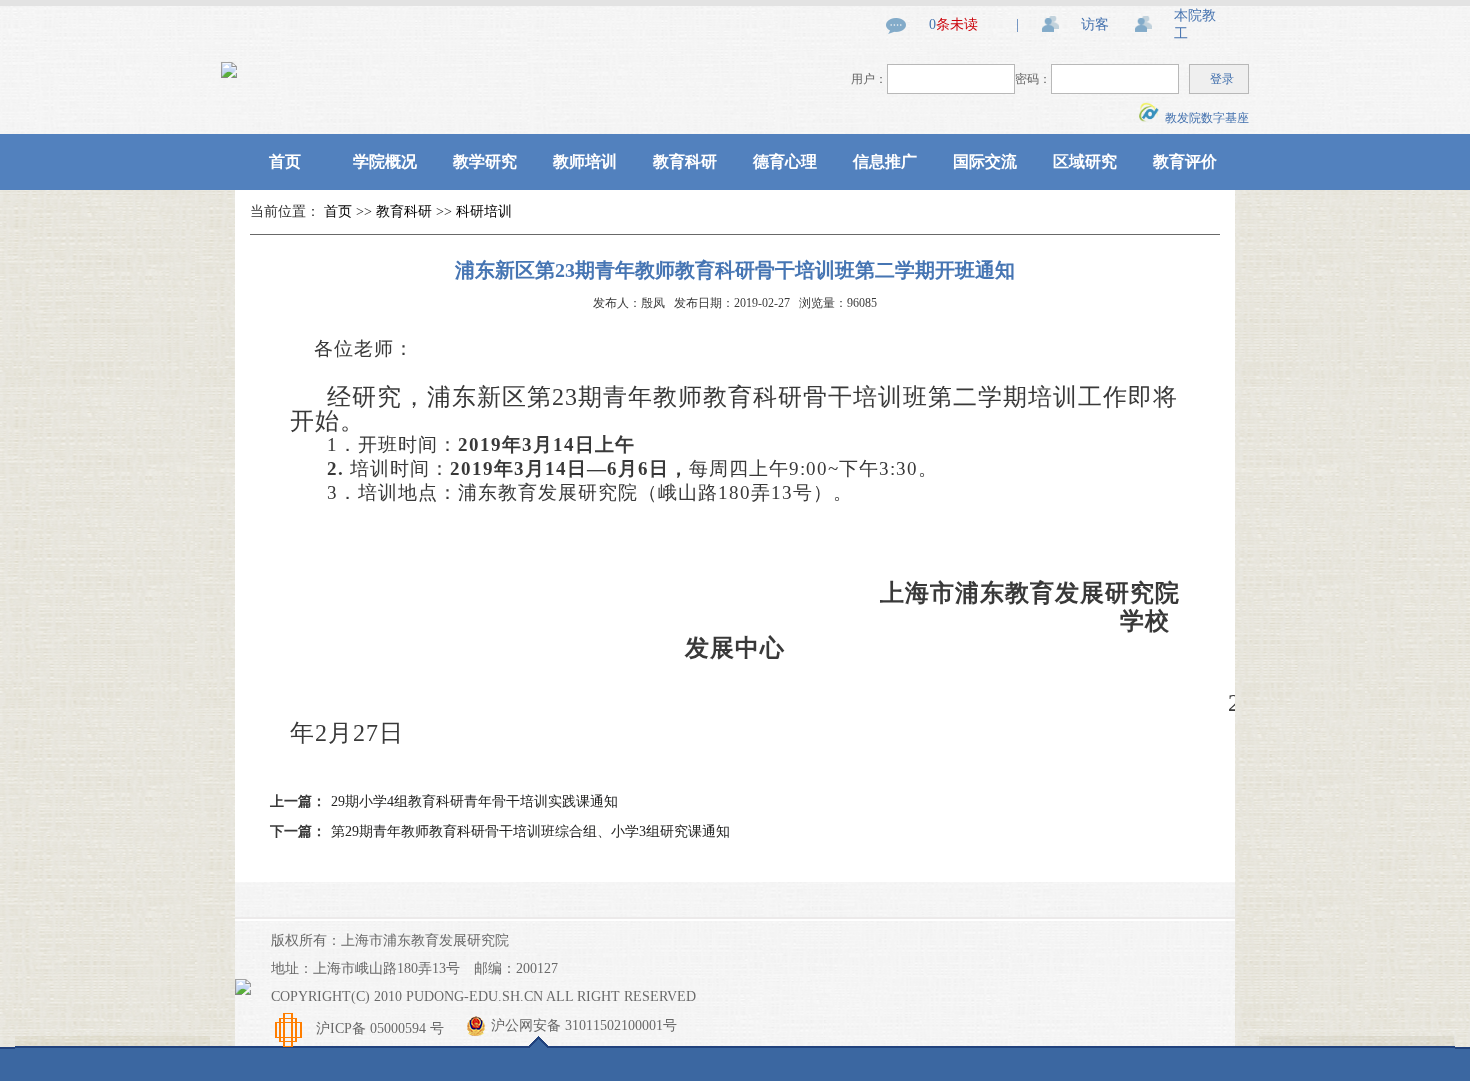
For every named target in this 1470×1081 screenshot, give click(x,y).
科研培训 (484, 211)
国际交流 (985, 161)
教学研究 (485, 161)
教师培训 (585, 161)
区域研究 (1085, 161)
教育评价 (1185, 161)
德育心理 (785, 161)
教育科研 (685, 161)
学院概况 (385, 161)
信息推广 (885, 161)
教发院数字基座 (1204, 118)
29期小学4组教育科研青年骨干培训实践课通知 (474, 801)
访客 (1095, 24)
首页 (285, 161)
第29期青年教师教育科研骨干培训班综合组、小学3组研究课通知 (530, 831)
